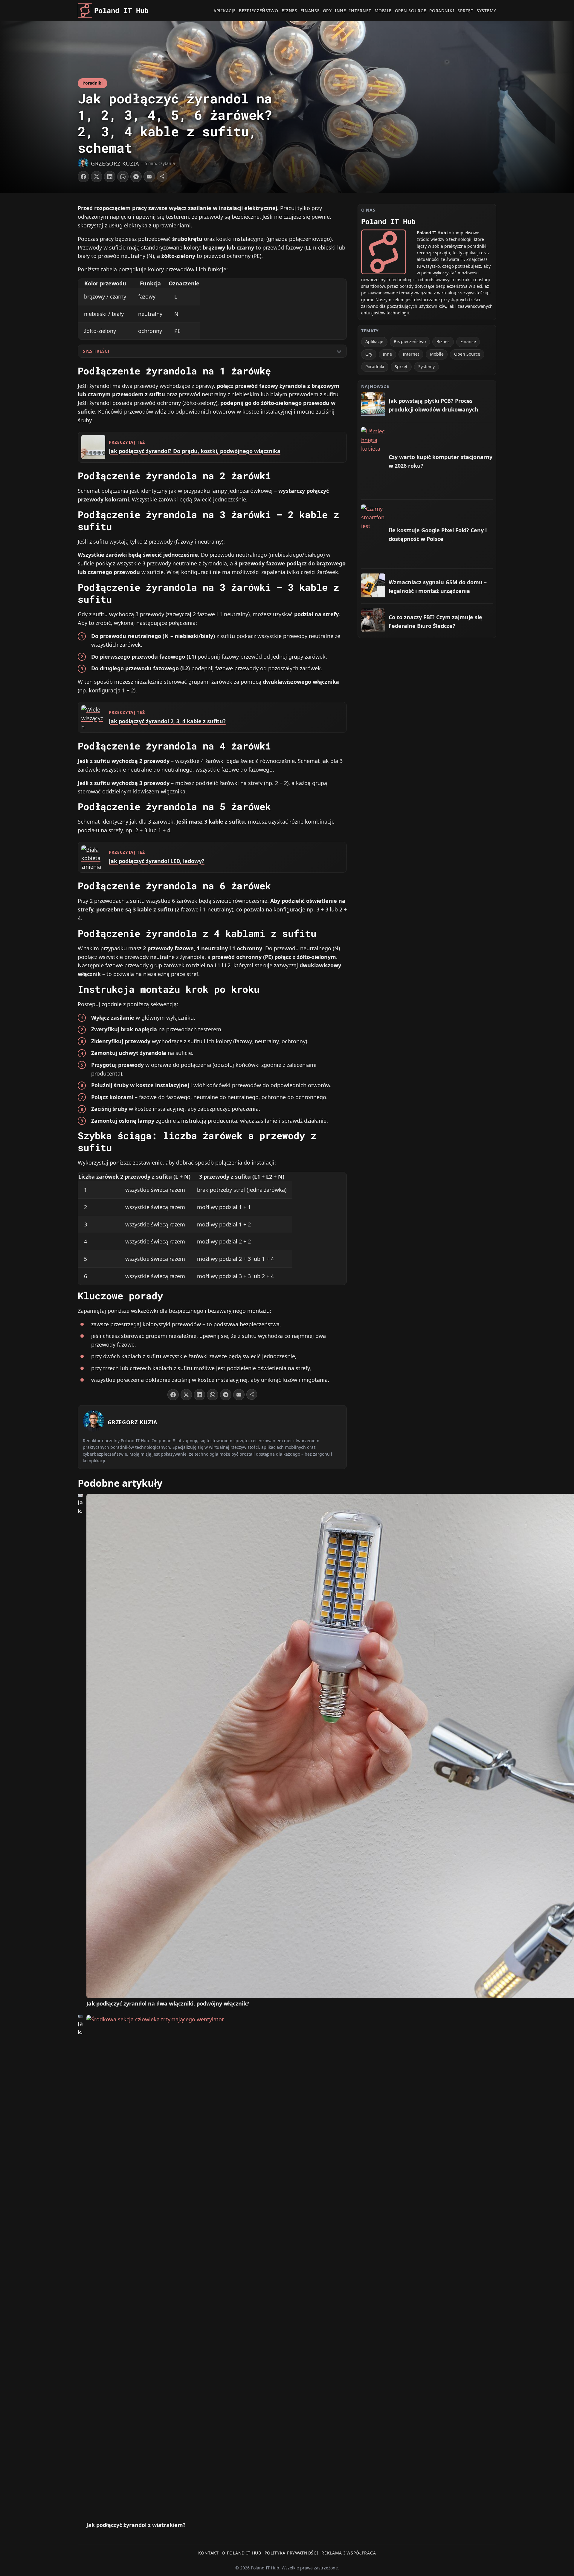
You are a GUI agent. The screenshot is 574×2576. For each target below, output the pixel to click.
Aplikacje (225, 11)
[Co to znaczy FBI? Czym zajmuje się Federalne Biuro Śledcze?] (373, 620)
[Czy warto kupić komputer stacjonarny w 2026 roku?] (373, 439)
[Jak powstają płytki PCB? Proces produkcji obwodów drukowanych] (373, 404)
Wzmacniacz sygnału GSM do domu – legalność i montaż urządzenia (438, 586)
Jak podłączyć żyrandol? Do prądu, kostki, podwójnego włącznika (195, 451)
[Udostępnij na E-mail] (149, 177)
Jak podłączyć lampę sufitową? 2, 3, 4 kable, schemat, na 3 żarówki (80, 1507)
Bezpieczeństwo (259, 11)
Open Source (411, 11)
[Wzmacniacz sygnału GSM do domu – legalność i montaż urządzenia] (373, 585)
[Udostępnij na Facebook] (83, 177)
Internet (360, 11)
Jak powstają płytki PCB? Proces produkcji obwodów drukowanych (433, 405)
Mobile (383, 11)
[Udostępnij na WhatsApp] (123, 177)
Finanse (310, 11)
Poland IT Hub (121, 10)
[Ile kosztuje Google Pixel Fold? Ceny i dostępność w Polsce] (373, 516)
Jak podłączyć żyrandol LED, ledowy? (157, 861)
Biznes (290, 11)
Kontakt (209, 2553)
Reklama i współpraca (349, 2553)
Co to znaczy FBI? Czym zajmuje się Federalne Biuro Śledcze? (435, 621)
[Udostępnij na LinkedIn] (110, 177)
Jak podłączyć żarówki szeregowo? (80, 2028)
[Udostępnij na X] (97, 177)
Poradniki (442, 11)
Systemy (486, 11)
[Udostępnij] (162, 176)
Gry (327, 11)
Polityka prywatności (291, 2553)
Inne (341, 11)
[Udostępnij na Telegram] (136, 177)
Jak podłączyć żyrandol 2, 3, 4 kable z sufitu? (167, 721)
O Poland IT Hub (242, 2553)
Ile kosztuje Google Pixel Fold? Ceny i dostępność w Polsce (438, 534)
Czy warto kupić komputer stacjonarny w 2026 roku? (441, 461)
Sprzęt (465, 11)
